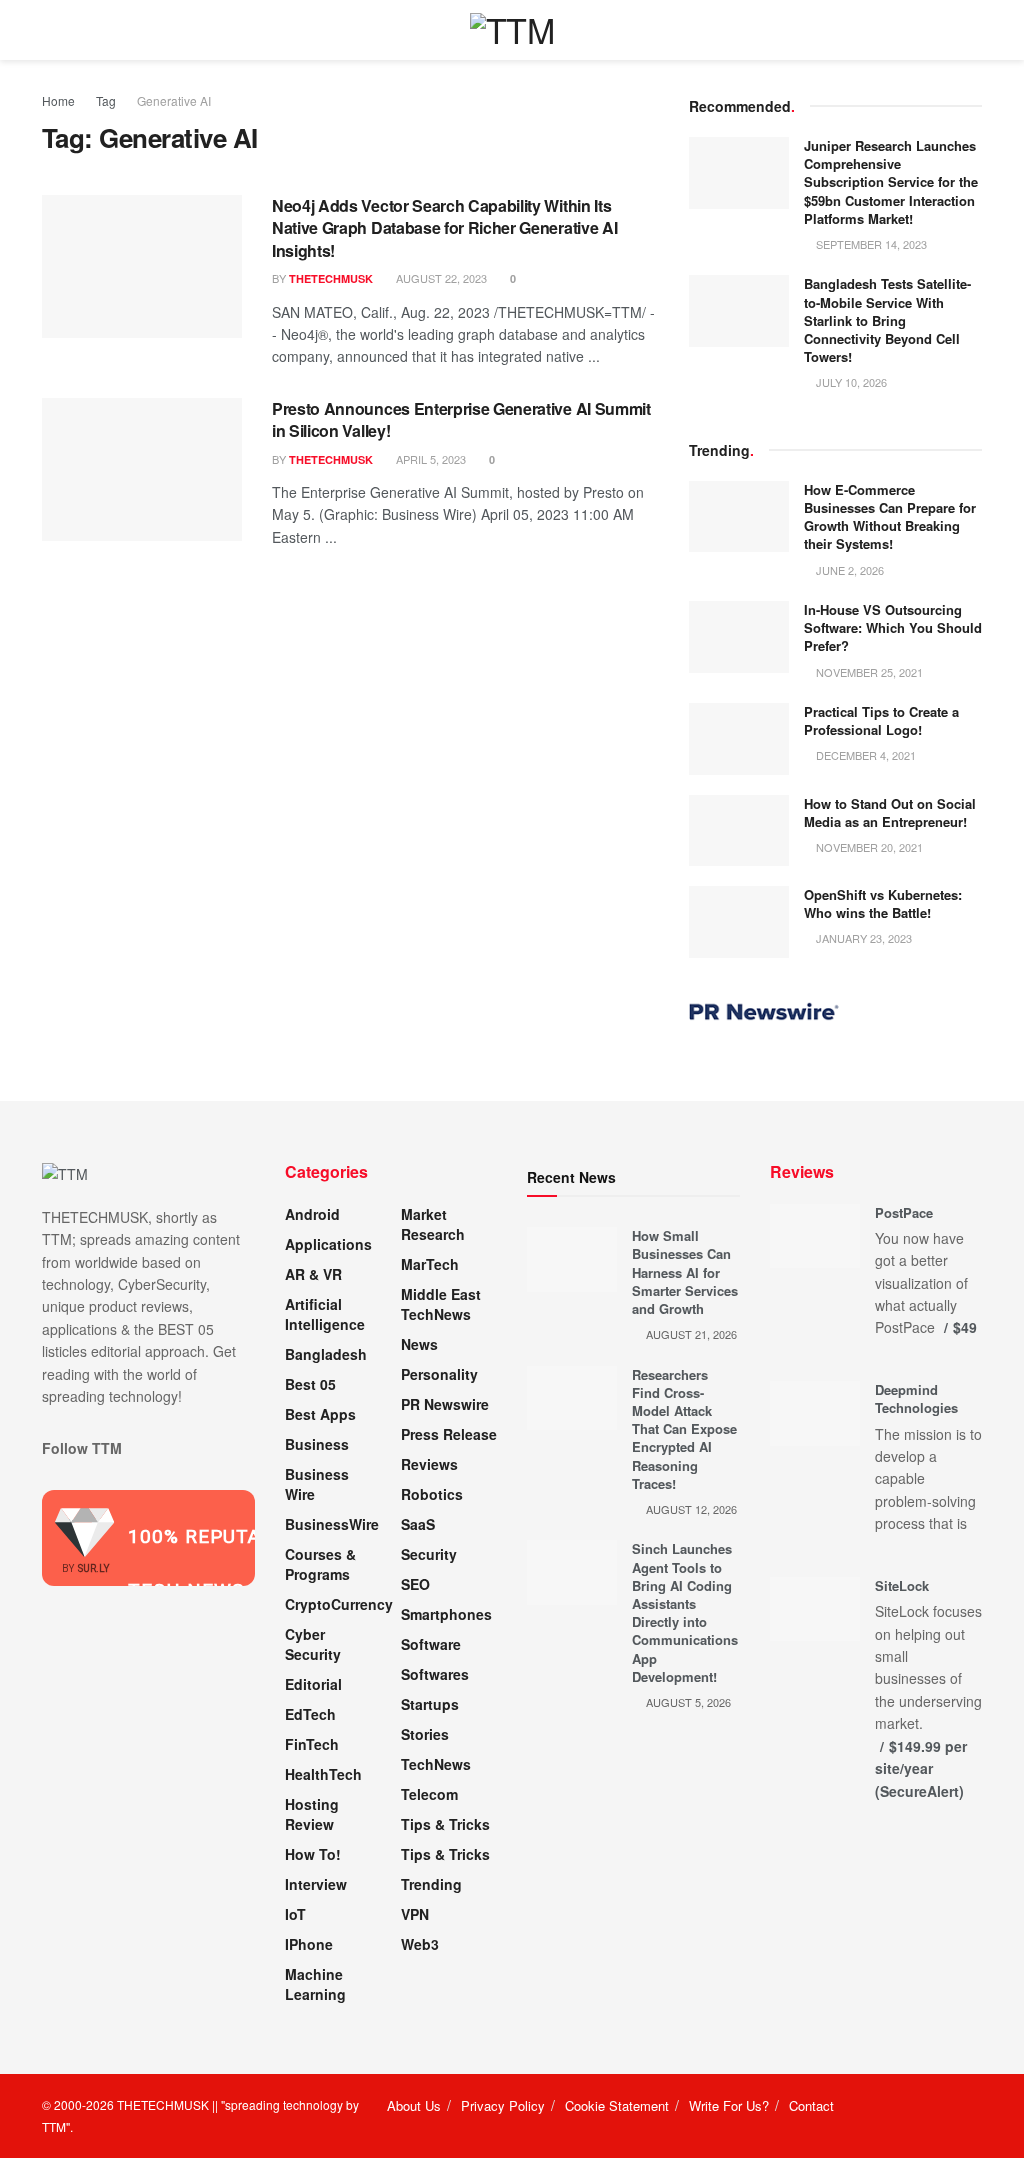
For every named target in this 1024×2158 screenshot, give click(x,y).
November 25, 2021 (868, 672)
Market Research (433, 1224)
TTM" (56, 2126)
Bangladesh (326, 1354)
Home (58, 100)
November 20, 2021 (868, 847)
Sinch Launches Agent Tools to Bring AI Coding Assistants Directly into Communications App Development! (685, 1612)
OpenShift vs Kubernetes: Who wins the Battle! (883, 903)
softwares (435, 1674)
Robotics (432, 1494)
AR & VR (313, 1274)
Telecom (429, 1794)
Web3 (420, 1944)
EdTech (310, 1714)
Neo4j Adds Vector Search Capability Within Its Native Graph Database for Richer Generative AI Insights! (444, 228)
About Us (414, 2105)
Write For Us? (729, 2105)
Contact (811, 2105)
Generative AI (174, 100)
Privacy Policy (503, 2105)
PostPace (904, 1212)
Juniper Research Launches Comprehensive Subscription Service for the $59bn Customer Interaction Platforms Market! (891, 182)
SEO (415, 1584)
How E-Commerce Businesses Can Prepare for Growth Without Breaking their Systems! (890, 517)
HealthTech (323, 1774)
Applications (328, 1244)
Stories (425, 1734)
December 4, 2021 (864, 755)
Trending (431, 1884)
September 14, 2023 (870, 244)
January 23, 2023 (862, 938)
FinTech (312, 1744)
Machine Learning (315, 1984)
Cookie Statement (617, 2105)
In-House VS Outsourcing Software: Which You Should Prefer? (893, 627)
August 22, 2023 (440, 278)
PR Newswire (445, 1404)
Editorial (313, 1684)
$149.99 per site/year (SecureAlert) (921, 1768)
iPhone (309, 1944)
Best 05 (310, 1384)
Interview (316, 1884)
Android (312, 1214)
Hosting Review (312, 1814)
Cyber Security (313, 1644)
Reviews (429, 1464)
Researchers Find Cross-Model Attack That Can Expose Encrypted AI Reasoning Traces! (684, 1429)
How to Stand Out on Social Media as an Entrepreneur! (890, 812)
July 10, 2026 (850, 382)
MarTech (430, 1264)
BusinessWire (332, 1524)
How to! (313, 1854)
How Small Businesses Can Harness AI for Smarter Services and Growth (685, 1272)
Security (429, 1554)
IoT (295, 1914)
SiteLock (902, 1585)
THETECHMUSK (331, 278)
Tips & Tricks (445, 1824)
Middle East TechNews (441, 1304)
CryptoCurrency (339, 1604)
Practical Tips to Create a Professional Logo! (881, 720)
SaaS (418, 1524)
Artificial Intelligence (325, 1314)
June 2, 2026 (848, 570)
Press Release (449, 1434)
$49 (965, 1327)
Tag (106, 100)
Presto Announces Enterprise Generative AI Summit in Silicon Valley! (461, 419)
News (419, 1344)
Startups (430, 1704)
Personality (439, 1374)
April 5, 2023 (429, 459)
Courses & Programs (320, 1564)
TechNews (436, 1764)
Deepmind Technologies (916, 1398)
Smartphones (446, 1614)
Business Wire (317, 1484)
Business (317, 1444)
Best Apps (320, 1414)
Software (431, 1644)
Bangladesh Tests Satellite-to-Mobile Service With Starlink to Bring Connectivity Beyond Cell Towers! (887, 320)
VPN (415, 1914)
